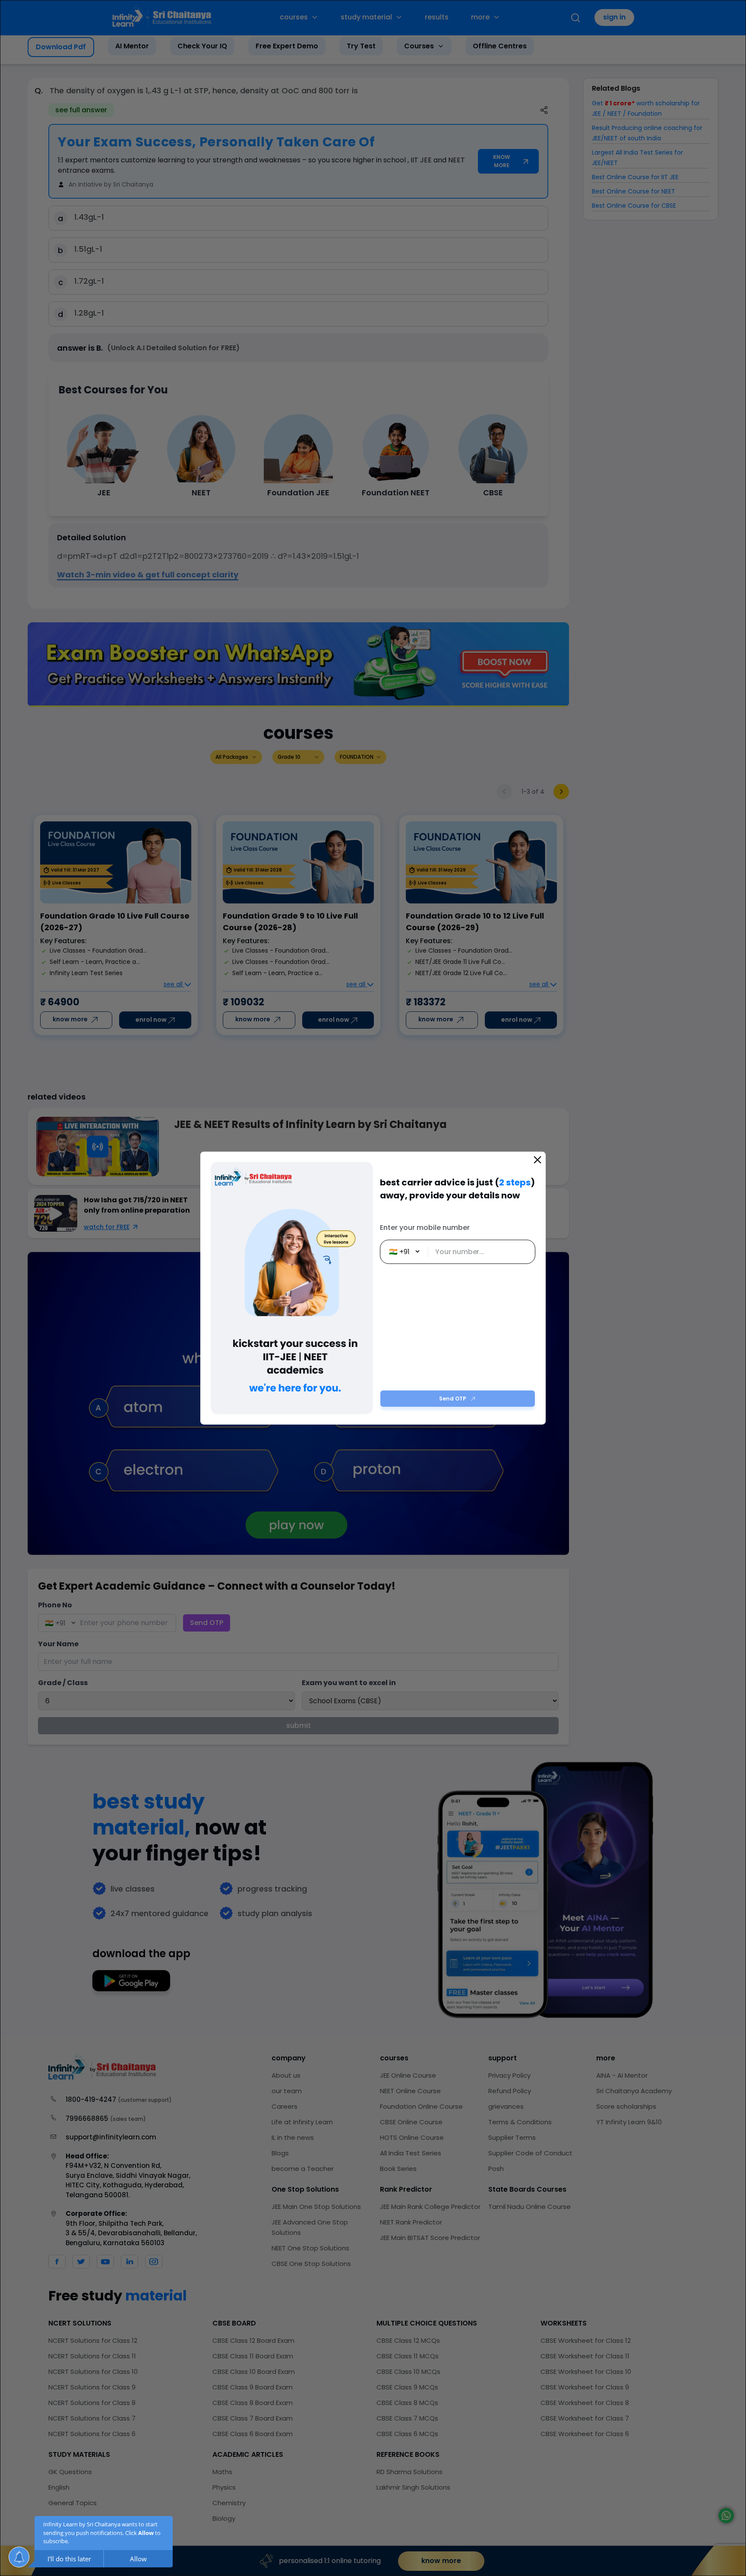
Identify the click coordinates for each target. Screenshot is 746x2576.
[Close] (537, 1160)
